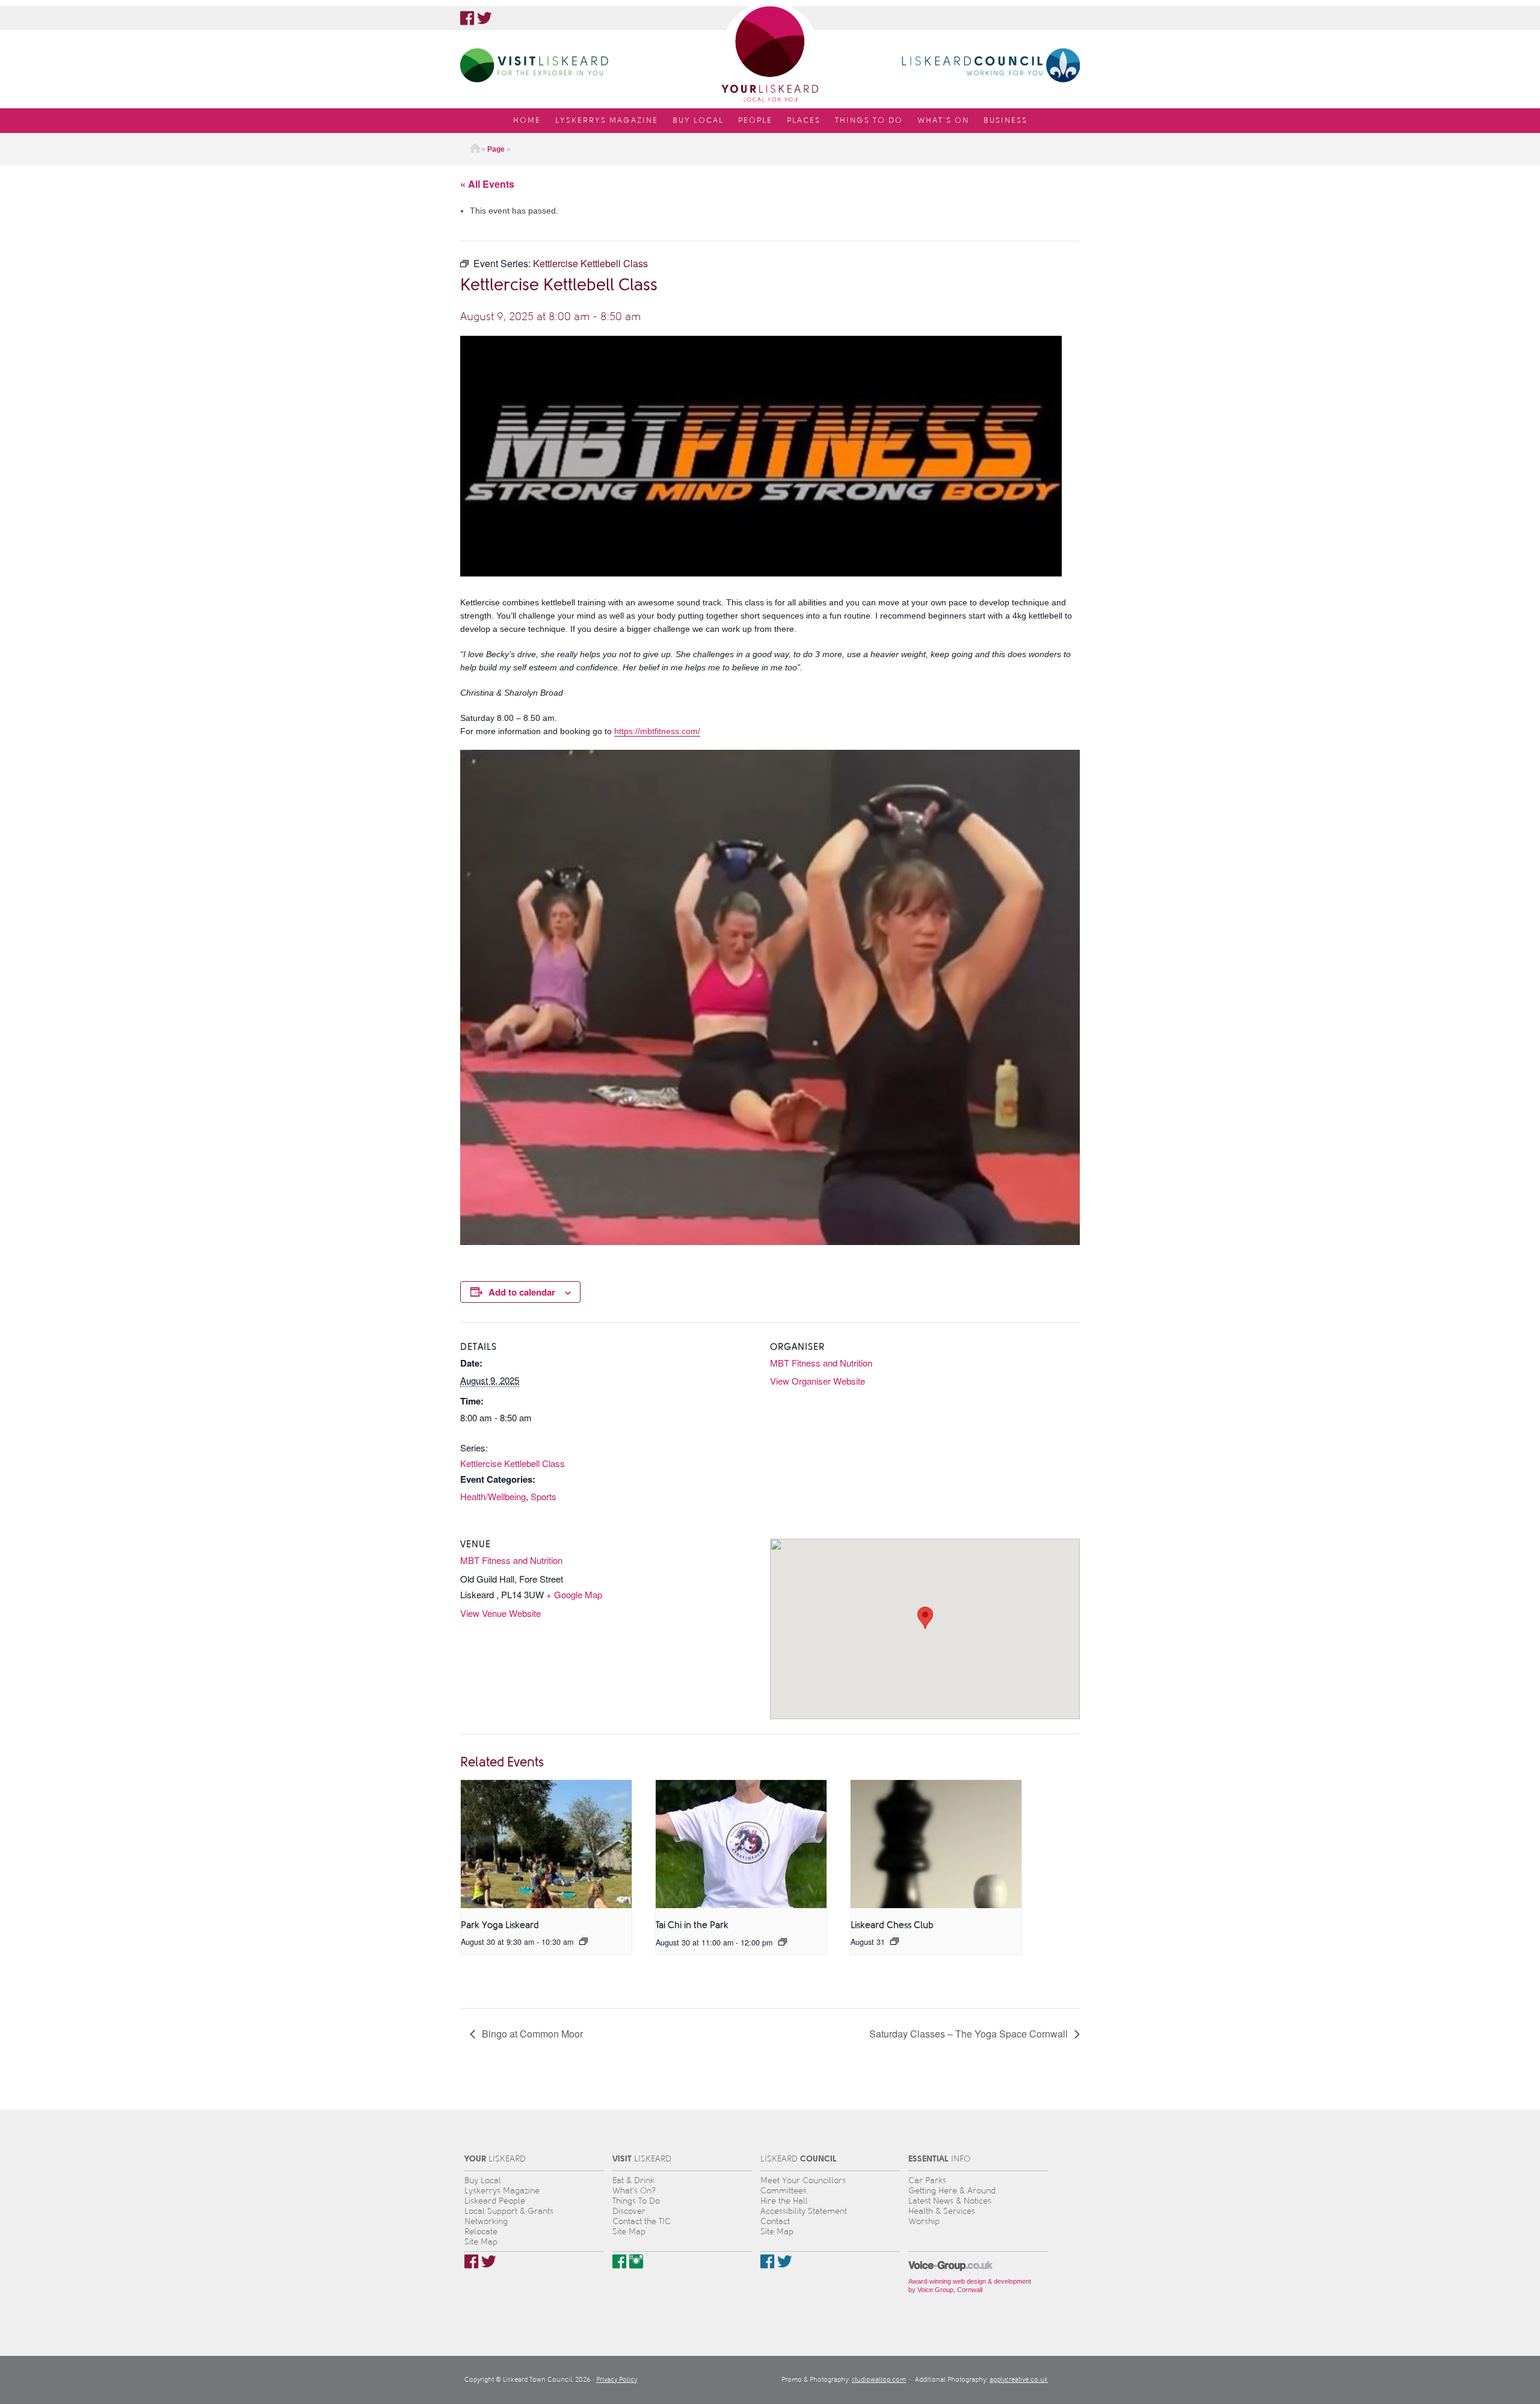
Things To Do (636, 2201)
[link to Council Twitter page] (785, 2261)
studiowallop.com (879, 2380)
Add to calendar (522, 1292)
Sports (544, 1496)
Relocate (481, 2232)
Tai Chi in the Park (692, 1925)
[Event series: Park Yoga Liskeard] (584, 1941)
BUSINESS (1006, 120)
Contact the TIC (642, 2221)
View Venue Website (500, 1613)
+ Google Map (574, 1594)
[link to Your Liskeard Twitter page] (485, 18)
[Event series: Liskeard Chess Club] (895, 1941)
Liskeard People (495, 2201)
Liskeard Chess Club (892, 1925)
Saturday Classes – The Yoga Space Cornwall (970, 2034)
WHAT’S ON (943, 120)
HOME (527, 120)
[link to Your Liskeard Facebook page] (467, 18)
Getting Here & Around (952, 2191)
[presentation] (546, 1844)
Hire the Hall (784, 2201)
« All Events (487, 184)
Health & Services (942, 2211)
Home (475, 149)
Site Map (481, 2242)
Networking (486, 2221)
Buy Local (483, 2180)
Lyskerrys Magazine (502, 2191)
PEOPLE (755, 120)
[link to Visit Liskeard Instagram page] (636, 2261)
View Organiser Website (818, 1381)
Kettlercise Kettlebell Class (513, 1463)
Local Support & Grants (509, 2211)
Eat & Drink (633, 2180)
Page (496, 149)
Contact (775, 2221)
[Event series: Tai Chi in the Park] (783, 1942)
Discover (629, 2211)
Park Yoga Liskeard (500, 1925)
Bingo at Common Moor (531, 2034)
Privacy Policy (617, 2380)
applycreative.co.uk (1019, 2380)
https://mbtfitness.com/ (657, 731)
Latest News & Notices (950, 2201)
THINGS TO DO (869, 120)
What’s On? (634, 2191)
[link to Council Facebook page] (767, 2261)
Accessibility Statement (804, 2211)
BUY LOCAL (698, 120)
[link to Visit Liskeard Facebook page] (619, 2261)
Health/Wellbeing (493, 1496)
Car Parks (927, 2180)
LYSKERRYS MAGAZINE (607, 120)
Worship (924, 2221)
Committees (784, 2191)
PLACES (804, 120)
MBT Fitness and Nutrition (821, 1363)
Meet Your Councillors (803, 2180)
